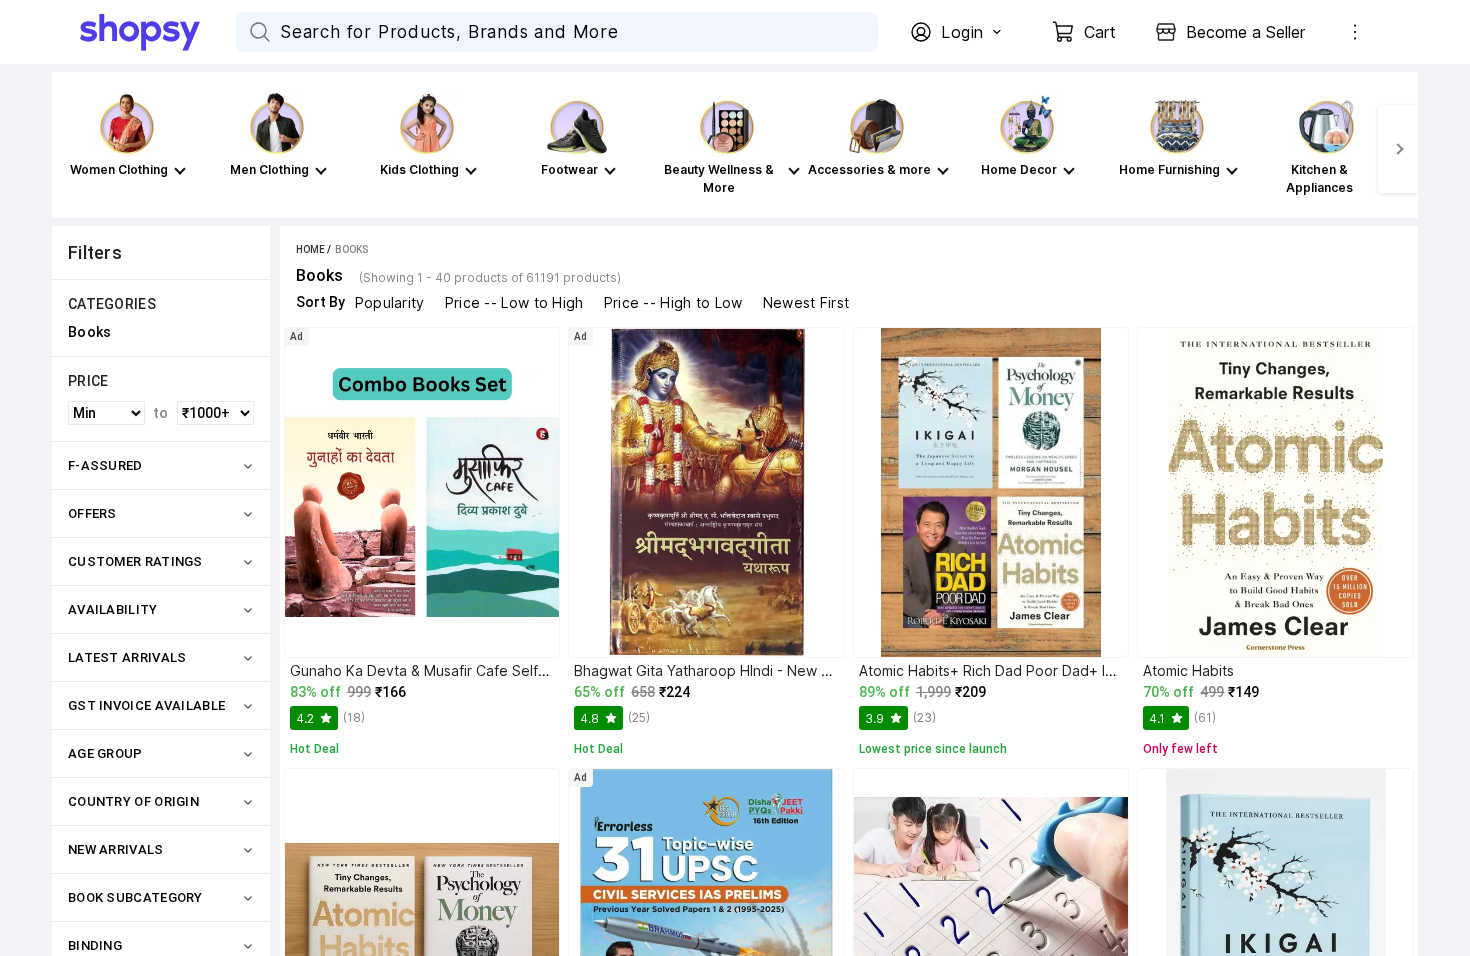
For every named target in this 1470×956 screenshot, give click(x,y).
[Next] (1398, 149)
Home (310, 249)
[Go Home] (158, 32)
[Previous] (72, 149)
